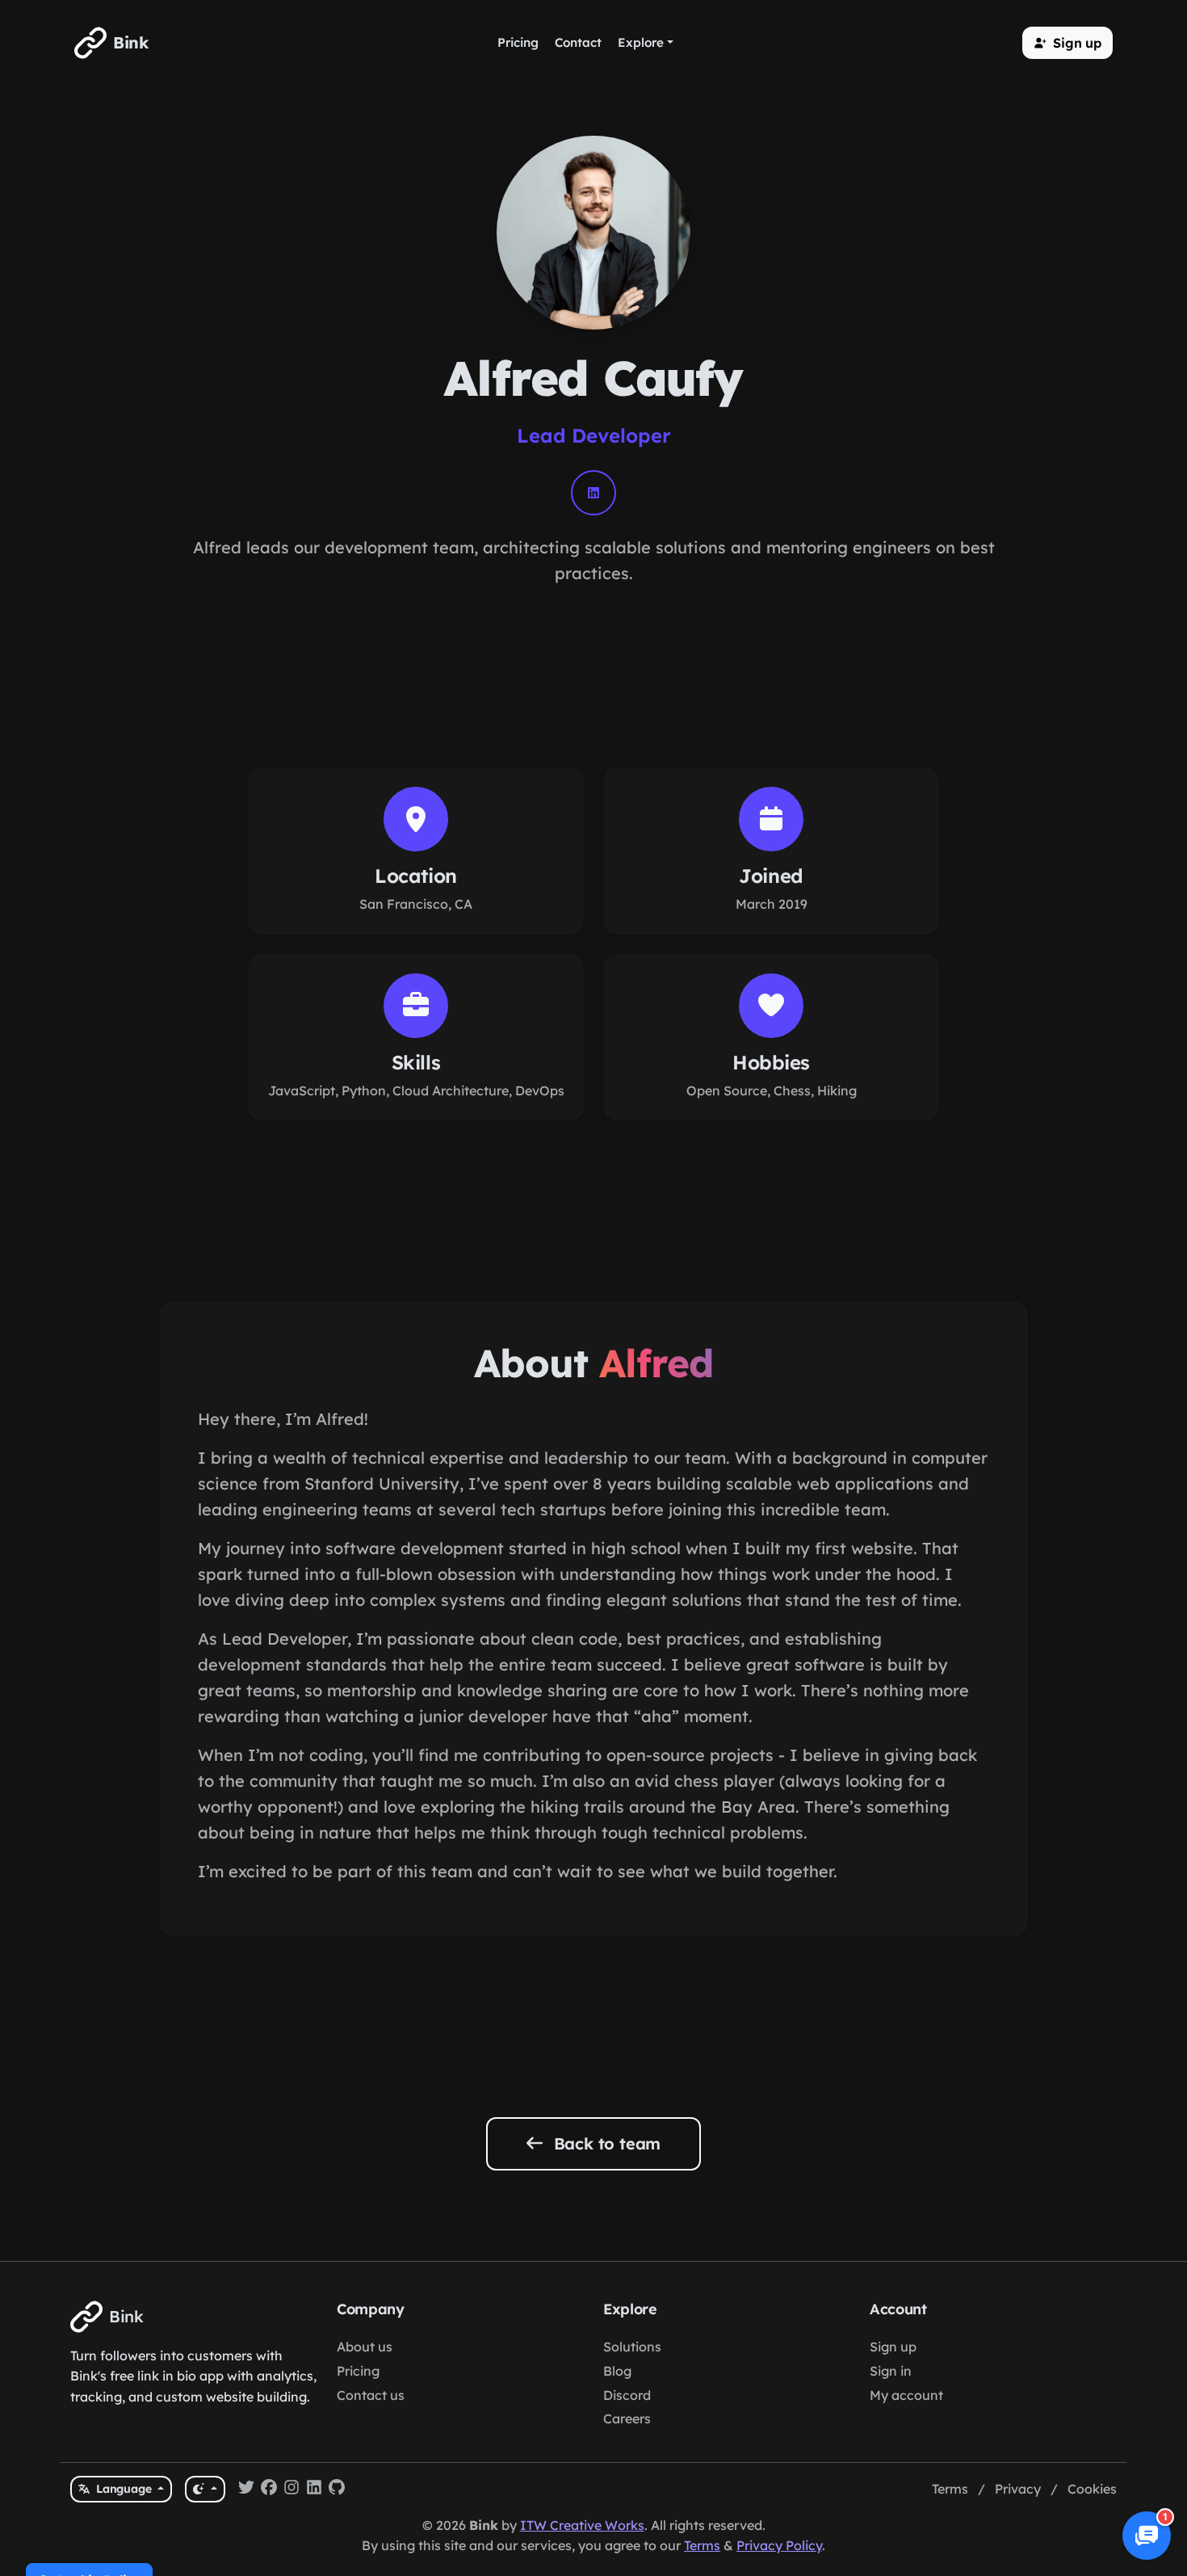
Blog (617, 2371)
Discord (627, 2395)
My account (906, 2395)
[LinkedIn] (593, 493)
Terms (950, 2489)
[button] (1067, 43)
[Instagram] (292, 2490)
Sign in (891, 2371)
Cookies (1092, 2489)
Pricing (358, 2371)
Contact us (371, 2395)
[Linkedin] (314, 2490)
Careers (627, 2418)
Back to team (605, 2143)
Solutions (632, 2347)
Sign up (893, 2347)
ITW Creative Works (582, 2525)
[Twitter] (246, 2490)
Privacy (1018, 2489)
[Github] (337, 2490)
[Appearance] (205, 2489)
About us (365, 2347)
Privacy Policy (779, 2545)
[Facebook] (269, 2490)
